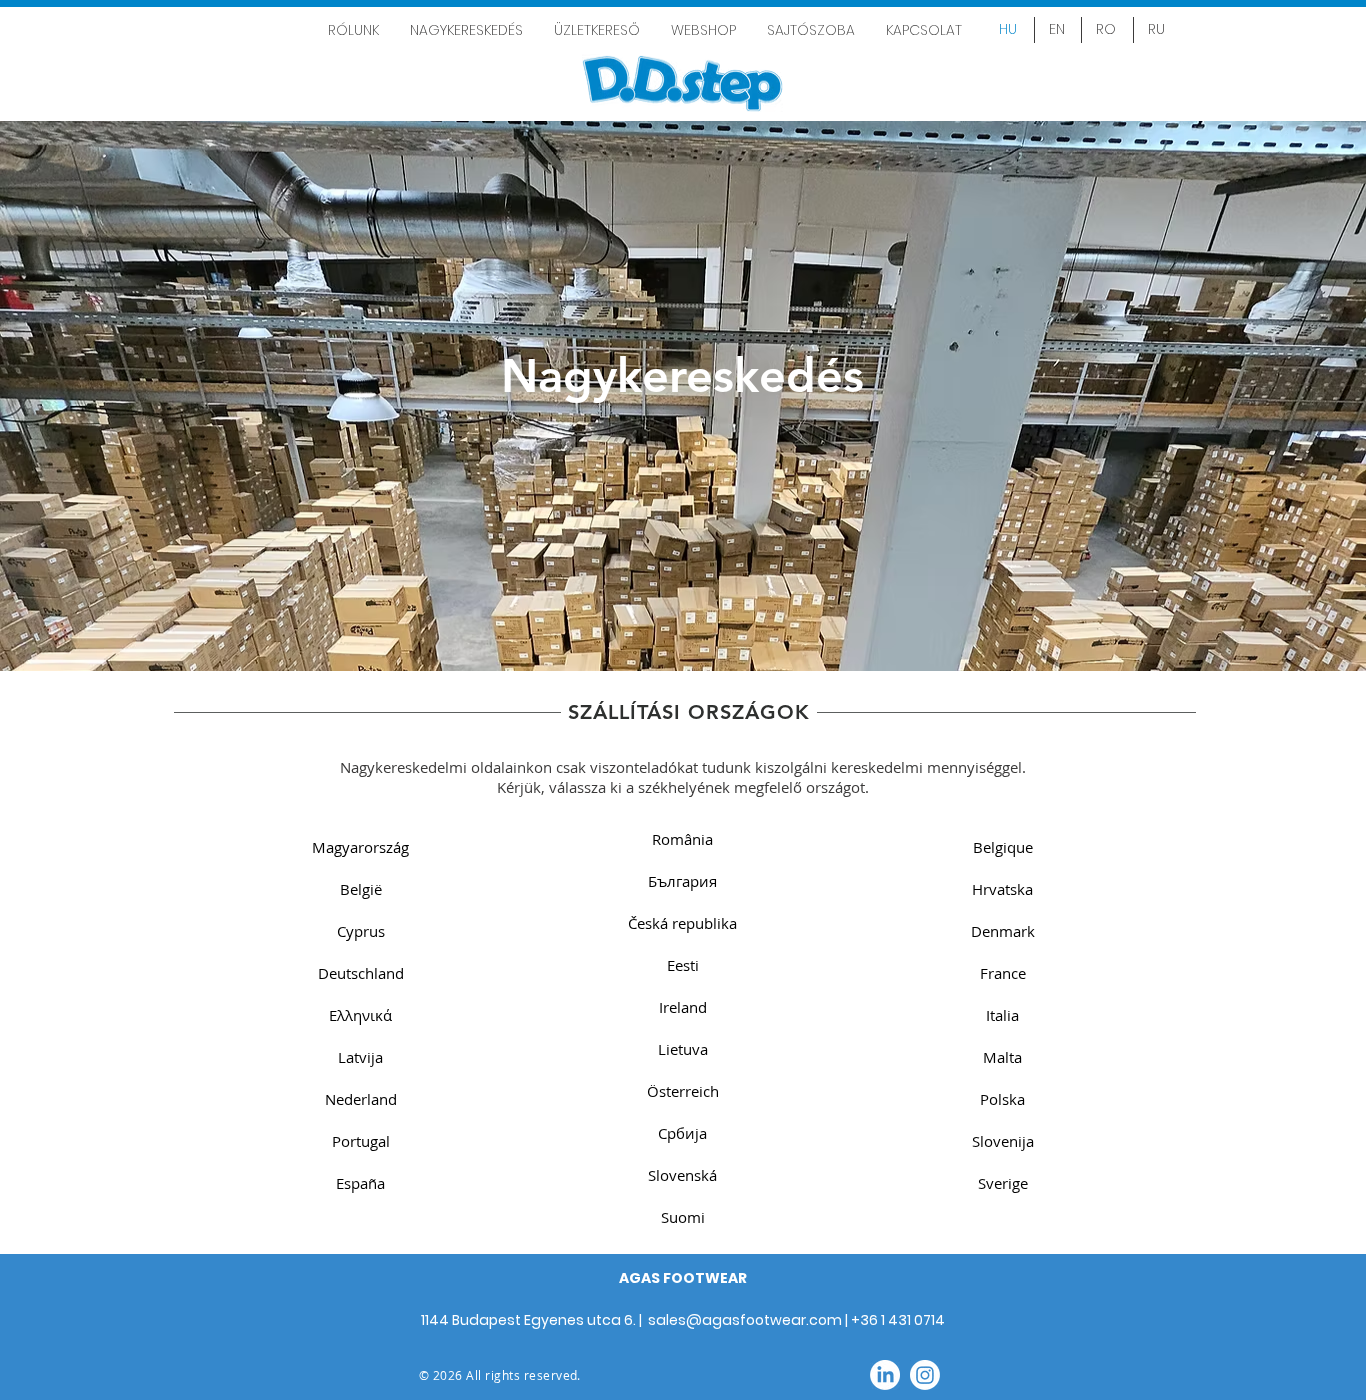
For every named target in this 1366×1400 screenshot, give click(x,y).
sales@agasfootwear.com (745, 1320)
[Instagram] (925, 1375)
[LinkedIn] (885, 1375)
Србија (682, 1133)
